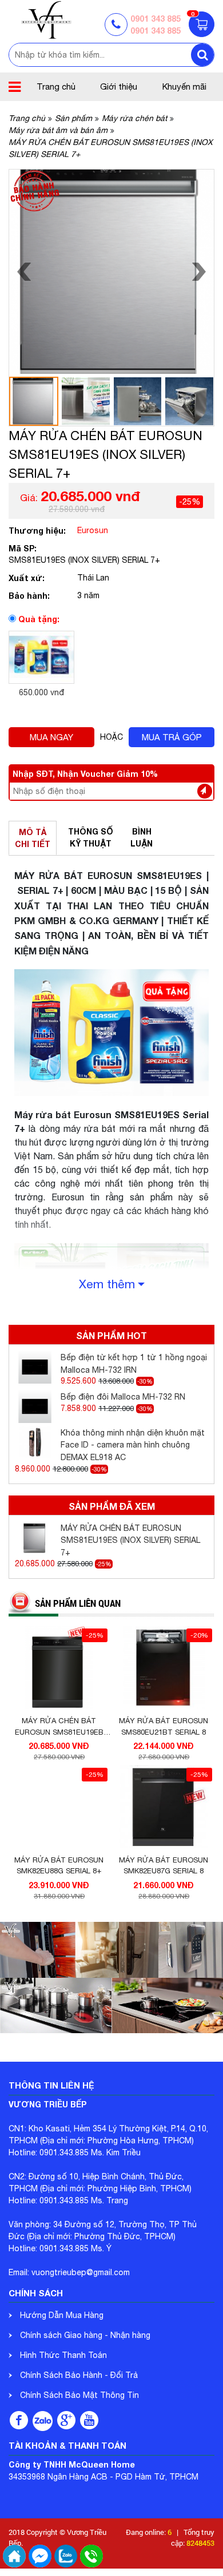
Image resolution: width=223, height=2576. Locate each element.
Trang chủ (56, 86)
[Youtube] (89, 2420)
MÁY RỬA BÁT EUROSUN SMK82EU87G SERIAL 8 (164, 1866)
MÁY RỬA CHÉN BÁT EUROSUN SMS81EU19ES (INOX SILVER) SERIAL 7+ (130, 1540)
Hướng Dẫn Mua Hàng (62, 2315)
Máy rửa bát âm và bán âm (58, 130)
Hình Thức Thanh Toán (63, 2355)
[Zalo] (43, 2421)
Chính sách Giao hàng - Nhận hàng (85, 2335)
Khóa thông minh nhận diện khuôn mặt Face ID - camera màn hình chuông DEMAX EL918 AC (133, 1445)
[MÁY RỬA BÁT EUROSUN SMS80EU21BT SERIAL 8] (164, 1668)
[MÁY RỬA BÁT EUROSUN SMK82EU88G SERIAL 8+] (59, 1807)
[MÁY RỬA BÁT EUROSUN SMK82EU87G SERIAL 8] (164, 1807)
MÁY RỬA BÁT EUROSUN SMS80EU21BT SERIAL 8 (164, 1726)
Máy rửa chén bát (134, 118)
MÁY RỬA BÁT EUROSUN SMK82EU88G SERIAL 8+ (59, 1866)
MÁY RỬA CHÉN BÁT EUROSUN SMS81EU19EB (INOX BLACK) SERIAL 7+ (59, 1727)
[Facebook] (19, 2420)
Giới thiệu (119, 86)
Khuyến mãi (184, 86)
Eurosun (93, 530)
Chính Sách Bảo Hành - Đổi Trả (79, 2375)
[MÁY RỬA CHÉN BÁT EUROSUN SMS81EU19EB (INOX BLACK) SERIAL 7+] (59, 1668)
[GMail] (66, 2420)
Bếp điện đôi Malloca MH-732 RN (123, 1397)
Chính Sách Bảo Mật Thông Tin (79, 2395)
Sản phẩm (73, 118)
